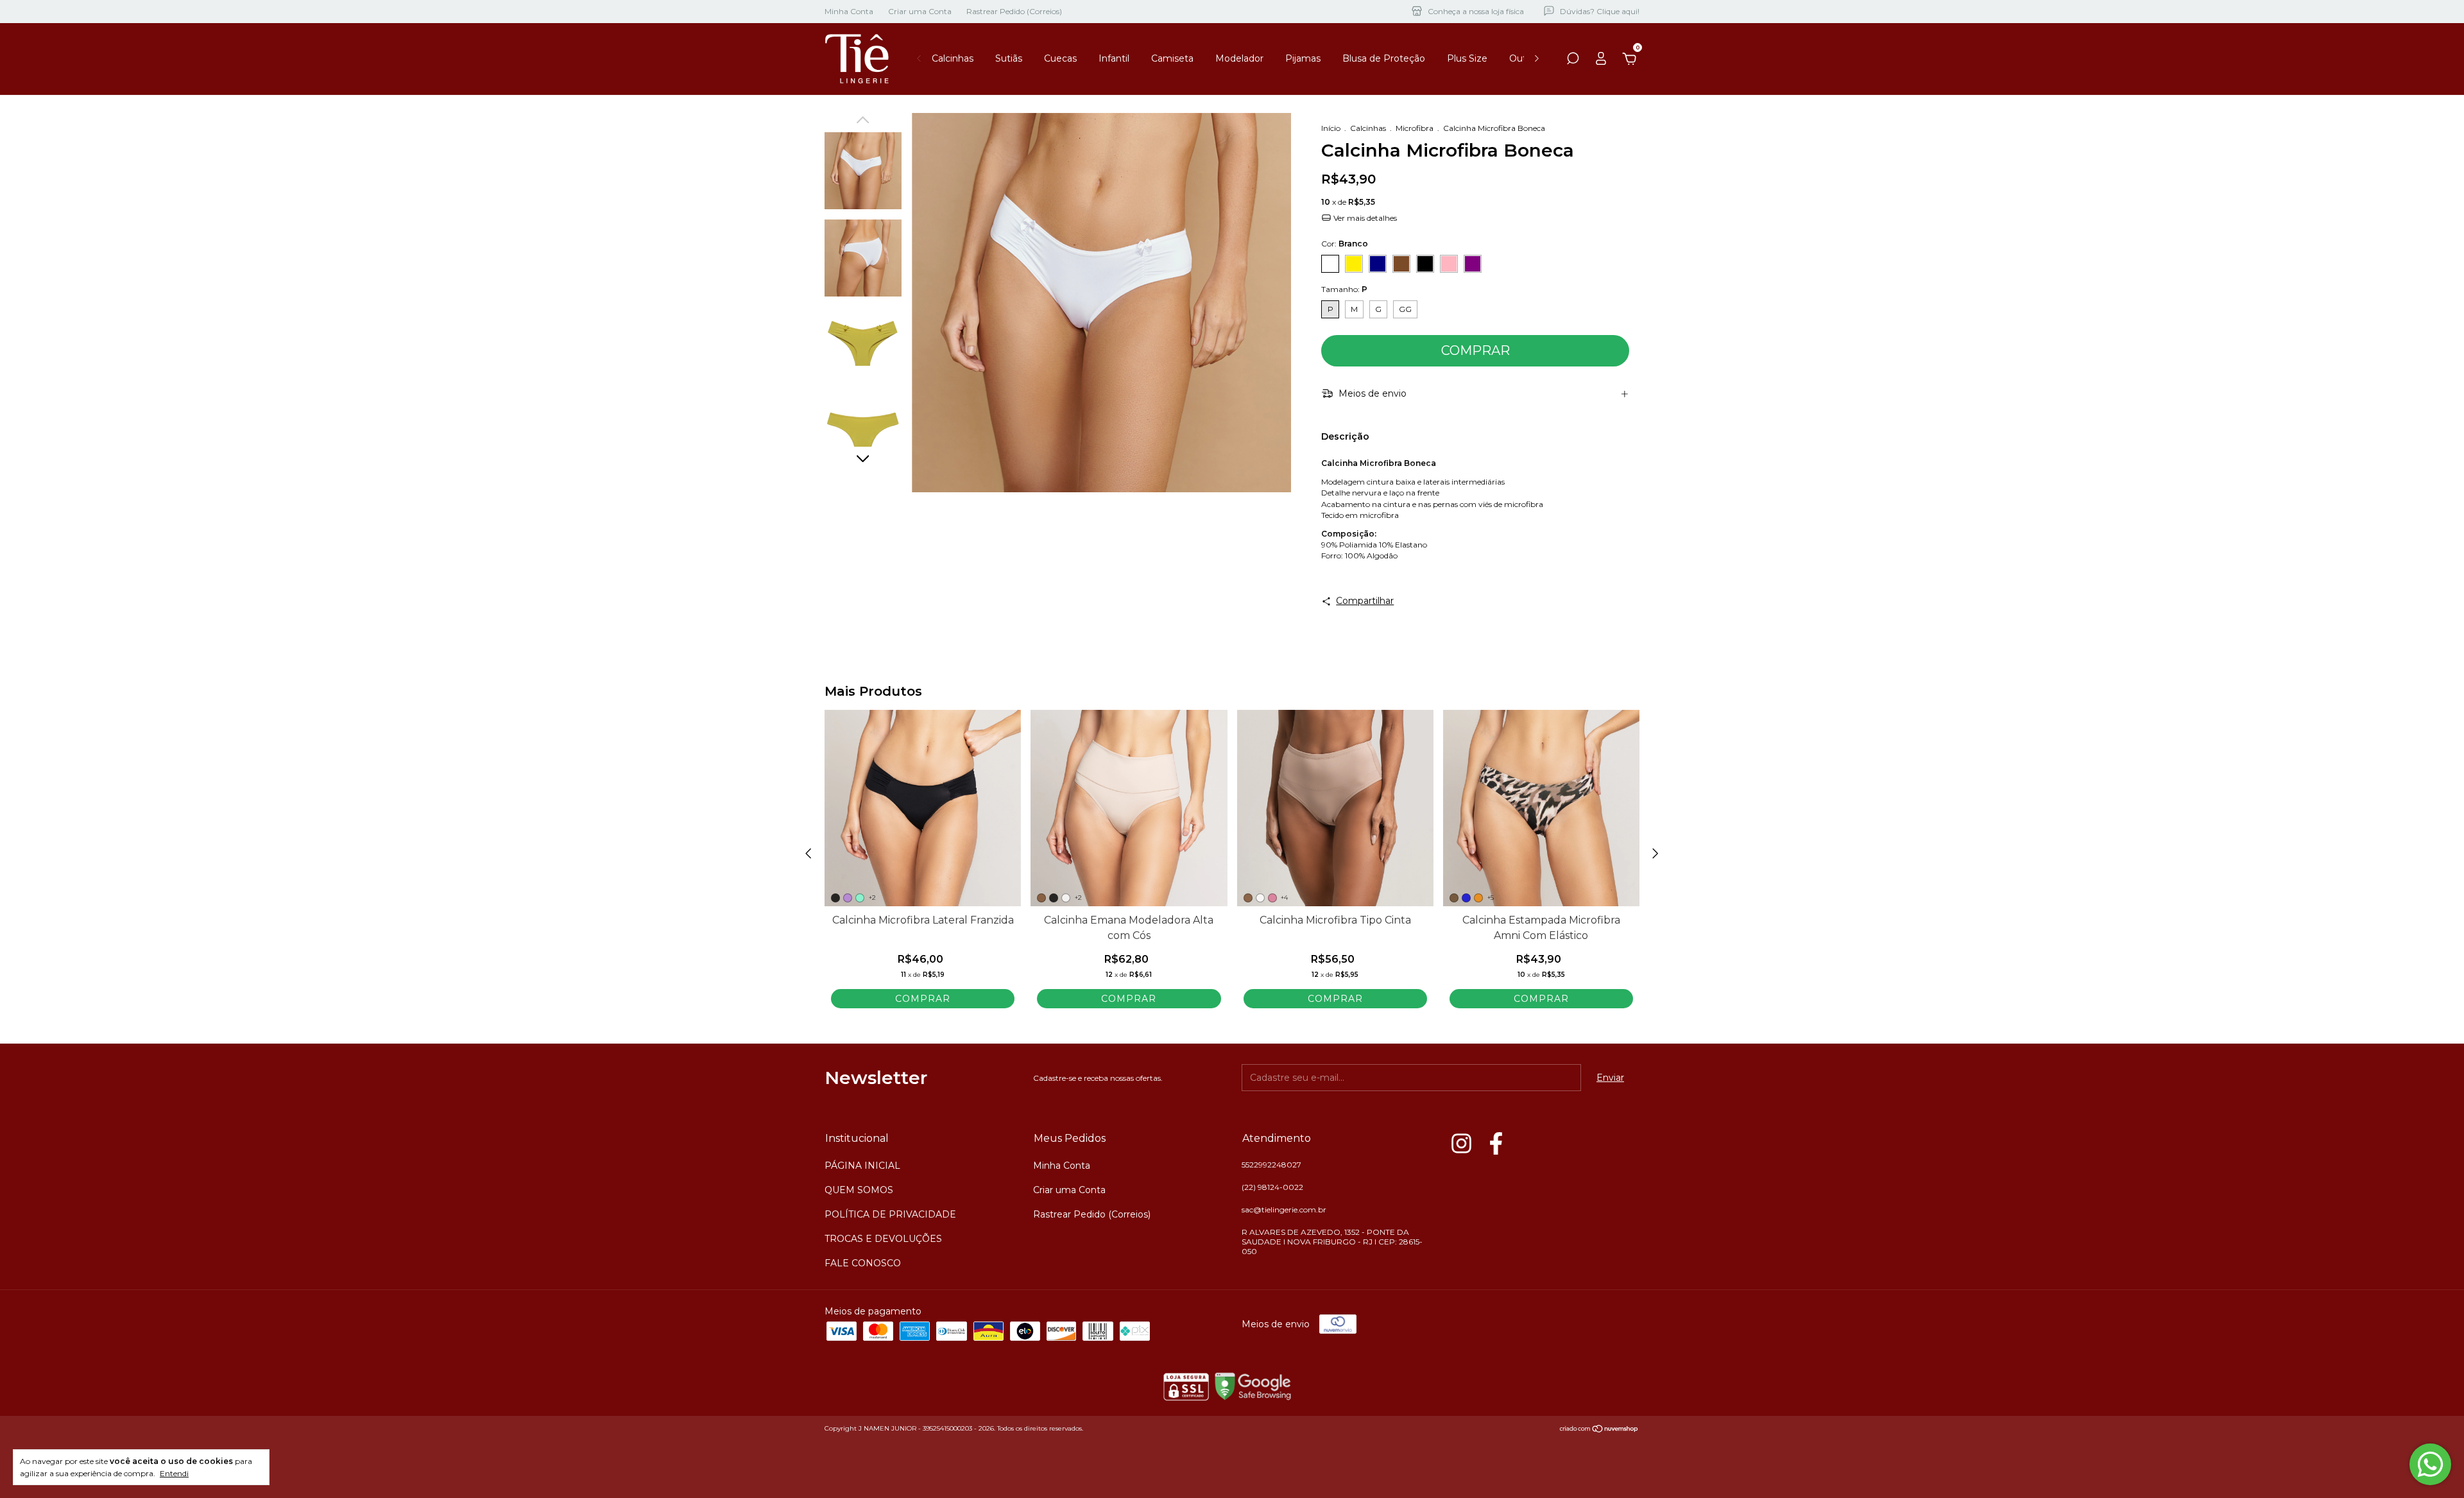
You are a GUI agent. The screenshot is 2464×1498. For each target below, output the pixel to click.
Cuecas (1060, 58)
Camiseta (1172, 58)
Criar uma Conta (920, 11)
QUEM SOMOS (859, 1190)
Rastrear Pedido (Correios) (1014, 11)
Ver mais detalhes (1364, 218)
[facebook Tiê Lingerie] (1496, 1143)
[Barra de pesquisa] (1573, 60)
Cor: (1345, 244)
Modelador (1239, 58)
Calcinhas (953, 58)
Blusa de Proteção (1384, 58)
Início (1331, 128)
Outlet (1524, 58)
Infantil (1114, 58)
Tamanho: (1344, 289)
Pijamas (1303, 58)
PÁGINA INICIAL (862, 1166)
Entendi (174, 1473)
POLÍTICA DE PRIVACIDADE (890, 1214)
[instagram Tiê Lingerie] (1461, 1143)
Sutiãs (1009, 58)
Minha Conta (849, 11)
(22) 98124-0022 (1272, 1187)
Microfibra (1415, 128)
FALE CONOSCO (863, 1263)
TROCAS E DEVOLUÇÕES (883, 1239)
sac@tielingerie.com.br (1284, 1210)
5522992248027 (1271, 1165)
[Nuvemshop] (1599, 1430)
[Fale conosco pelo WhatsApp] (2430, 1464)
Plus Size (1467, 58)
